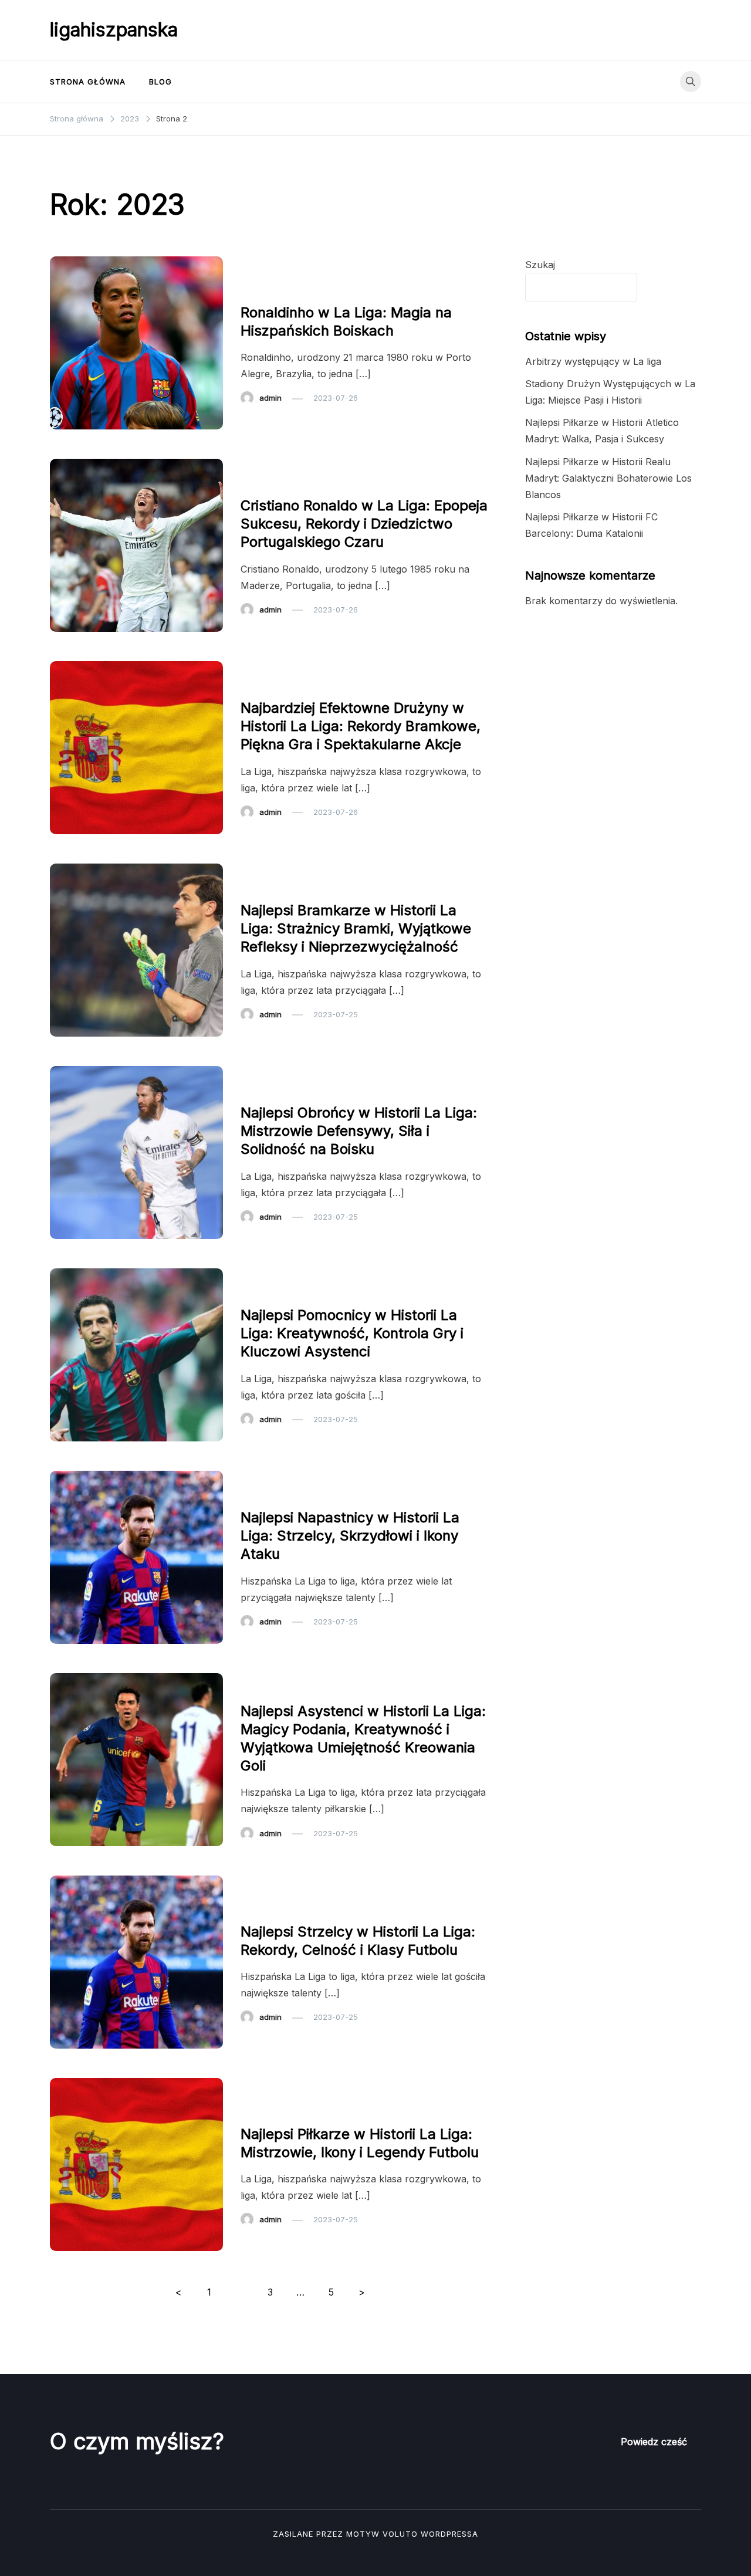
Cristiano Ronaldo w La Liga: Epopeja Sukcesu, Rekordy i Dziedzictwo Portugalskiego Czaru (364, 524)
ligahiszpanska (114, 30)
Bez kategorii (271, 289)
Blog (160, 82)
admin (270, 398)
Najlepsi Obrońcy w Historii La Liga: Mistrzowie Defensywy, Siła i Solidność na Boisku (359, 1131)
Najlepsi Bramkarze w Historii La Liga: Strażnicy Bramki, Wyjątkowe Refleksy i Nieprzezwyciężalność (356, 928)
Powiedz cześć (654, 2442)
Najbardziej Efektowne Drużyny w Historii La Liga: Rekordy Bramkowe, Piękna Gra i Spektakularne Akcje (361, 726)
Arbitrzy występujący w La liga (593, 361)
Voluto (400, 2534)
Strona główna (88, 82)
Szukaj (540, 265)
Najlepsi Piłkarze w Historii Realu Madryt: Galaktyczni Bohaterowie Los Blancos (608, 478)
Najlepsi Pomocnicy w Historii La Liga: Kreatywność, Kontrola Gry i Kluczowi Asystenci (352, 1333)
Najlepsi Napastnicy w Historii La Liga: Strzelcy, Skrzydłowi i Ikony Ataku (350, 1536)
